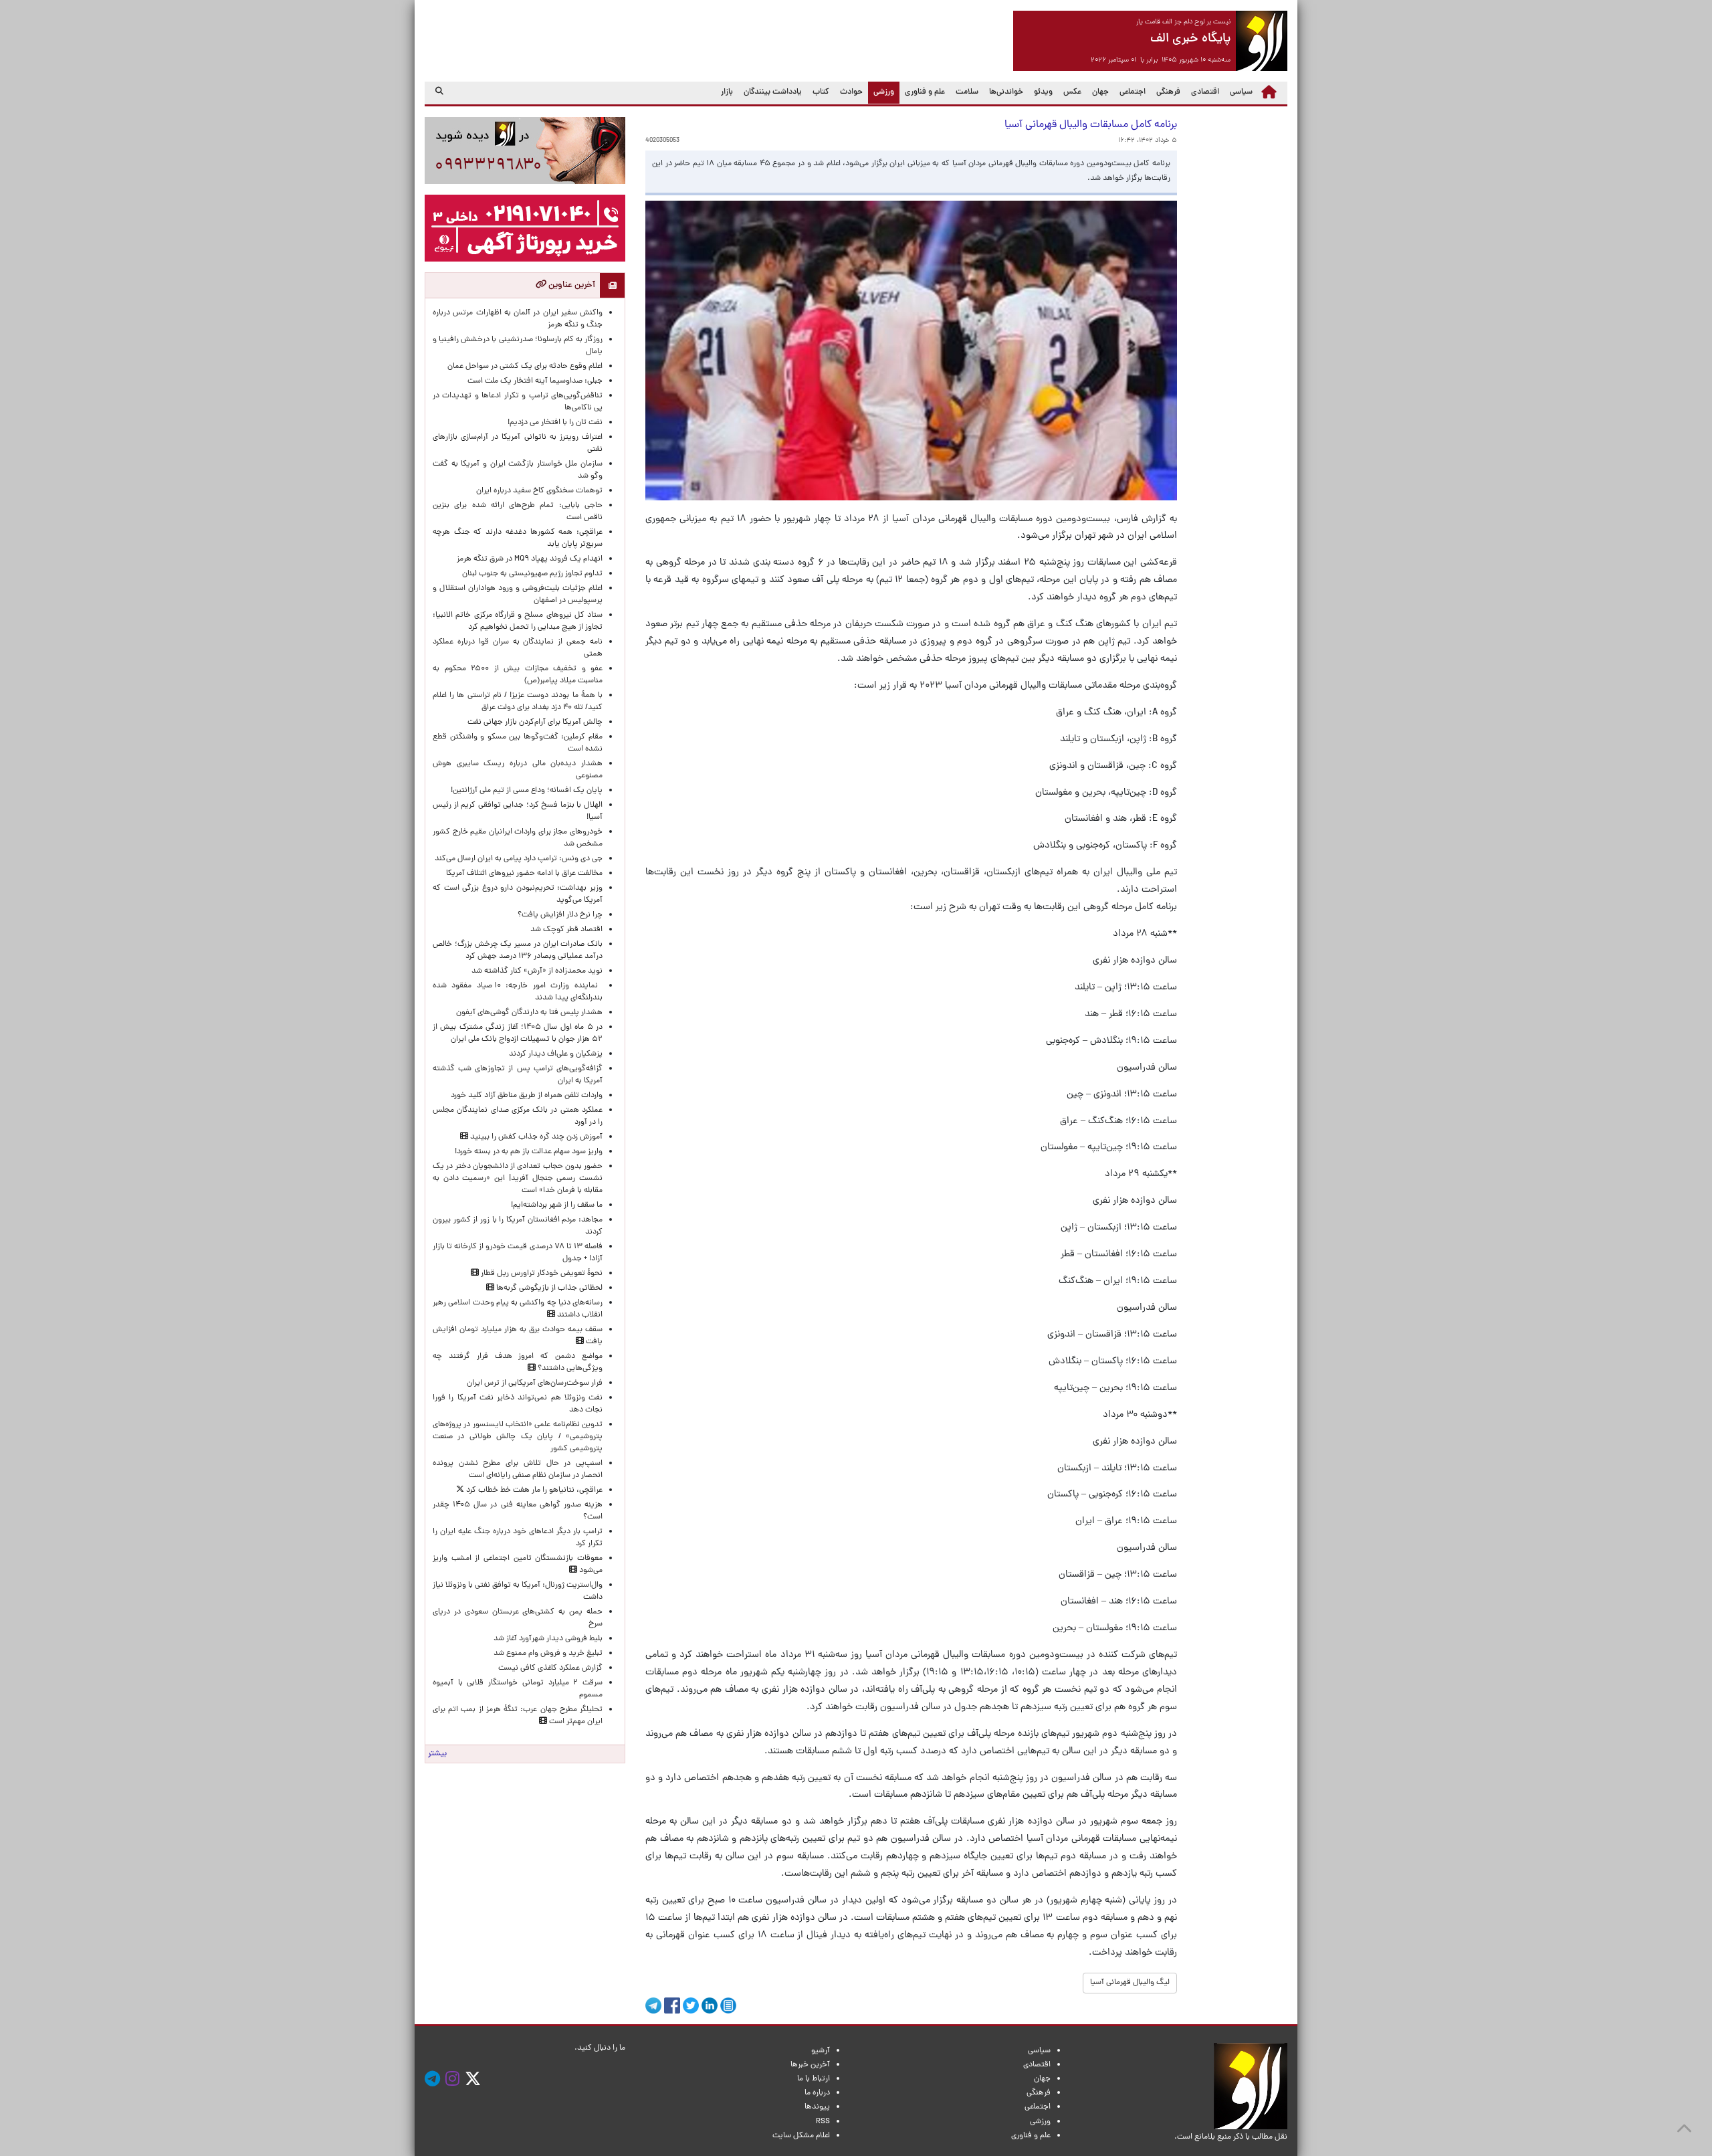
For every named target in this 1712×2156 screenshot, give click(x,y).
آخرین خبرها (810, 2065)
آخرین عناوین (571, 285)
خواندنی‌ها (1006, 92)
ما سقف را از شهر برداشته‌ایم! (557, 1205)
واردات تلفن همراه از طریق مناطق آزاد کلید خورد (527, 1096)
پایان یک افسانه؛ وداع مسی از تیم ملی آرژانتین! (527, 791)
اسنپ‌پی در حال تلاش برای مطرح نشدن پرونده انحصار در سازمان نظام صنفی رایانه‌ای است (518, 1470)
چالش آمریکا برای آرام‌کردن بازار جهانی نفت (535, 722)
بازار (727, 92)
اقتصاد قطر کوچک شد (566, 930)
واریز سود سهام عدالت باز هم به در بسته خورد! (529, 1152)
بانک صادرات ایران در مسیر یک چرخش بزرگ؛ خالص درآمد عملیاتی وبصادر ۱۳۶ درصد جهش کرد (518, 951)
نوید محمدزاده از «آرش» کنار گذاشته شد (537, 971)
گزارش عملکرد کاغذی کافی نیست (550, 1668)
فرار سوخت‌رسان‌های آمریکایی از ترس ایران (535, 1383)
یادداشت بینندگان (773, 92)
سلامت (967, 92)
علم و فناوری (925, 92)
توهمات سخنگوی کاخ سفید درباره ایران (539, 491)
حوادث (851, 92)
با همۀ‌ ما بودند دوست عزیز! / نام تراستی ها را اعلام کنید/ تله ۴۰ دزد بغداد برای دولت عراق (518, 702)
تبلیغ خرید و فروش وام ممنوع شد (548, 1654)
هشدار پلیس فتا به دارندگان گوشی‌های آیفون (529, 1013)
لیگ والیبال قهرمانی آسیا (1130, 1983)
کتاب (821, 92)
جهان (1100, 92)
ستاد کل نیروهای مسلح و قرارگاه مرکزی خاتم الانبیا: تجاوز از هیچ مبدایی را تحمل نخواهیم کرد (518, 621)
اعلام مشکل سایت (801, 2136)
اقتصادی (1205, 92)
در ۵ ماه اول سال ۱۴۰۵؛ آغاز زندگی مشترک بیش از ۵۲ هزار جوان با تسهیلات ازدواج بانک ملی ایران (518, 1034)
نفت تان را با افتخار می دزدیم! (555, 423)
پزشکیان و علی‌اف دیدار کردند (556, 1054)
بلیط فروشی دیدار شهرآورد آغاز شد (548, 1639)
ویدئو (1043, 92)
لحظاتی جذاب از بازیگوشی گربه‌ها (548, 1288)
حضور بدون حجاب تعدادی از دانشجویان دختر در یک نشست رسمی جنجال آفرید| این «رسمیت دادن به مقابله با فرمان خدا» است (518, 1179)
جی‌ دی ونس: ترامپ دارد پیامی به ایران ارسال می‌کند (519, 859)
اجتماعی (1133, 92)
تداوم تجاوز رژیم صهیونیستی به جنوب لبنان (532, 574)
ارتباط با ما (814, 2079)
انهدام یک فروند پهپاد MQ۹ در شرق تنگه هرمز (530, 559)
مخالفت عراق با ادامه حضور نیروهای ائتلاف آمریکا (524, 874)
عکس (1072, 92)
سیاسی (1241, 92)
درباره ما (817, 2093)
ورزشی (881, 92)
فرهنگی (1168, 92)
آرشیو (821, 2051)
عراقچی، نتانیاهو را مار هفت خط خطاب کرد (533, 1490)
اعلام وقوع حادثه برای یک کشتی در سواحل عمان (525, 367)
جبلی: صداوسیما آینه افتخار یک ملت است (535, 381)
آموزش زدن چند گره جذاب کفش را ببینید (535, 1137)
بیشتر (437, 1754)
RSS (823, 2122)
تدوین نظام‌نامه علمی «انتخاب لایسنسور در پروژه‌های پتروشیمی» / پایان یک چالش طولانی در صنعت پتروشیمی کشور (518, 1437)
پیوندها (817, 2107)
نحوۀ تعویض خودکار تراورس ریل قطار (541, 1274)
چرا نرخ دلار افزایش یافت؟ (560, 915)
